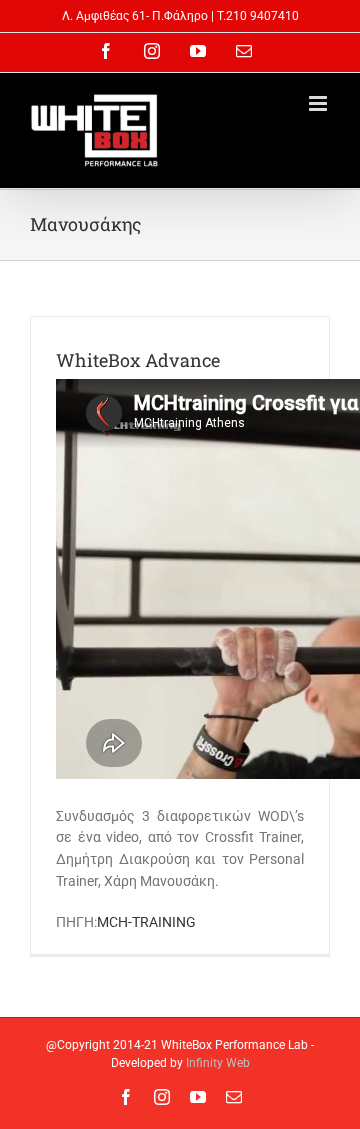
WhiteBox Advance (138, 360)
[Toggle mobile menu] (319, 103)
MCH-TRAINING (146, 922)
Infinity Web (218, 1063)
